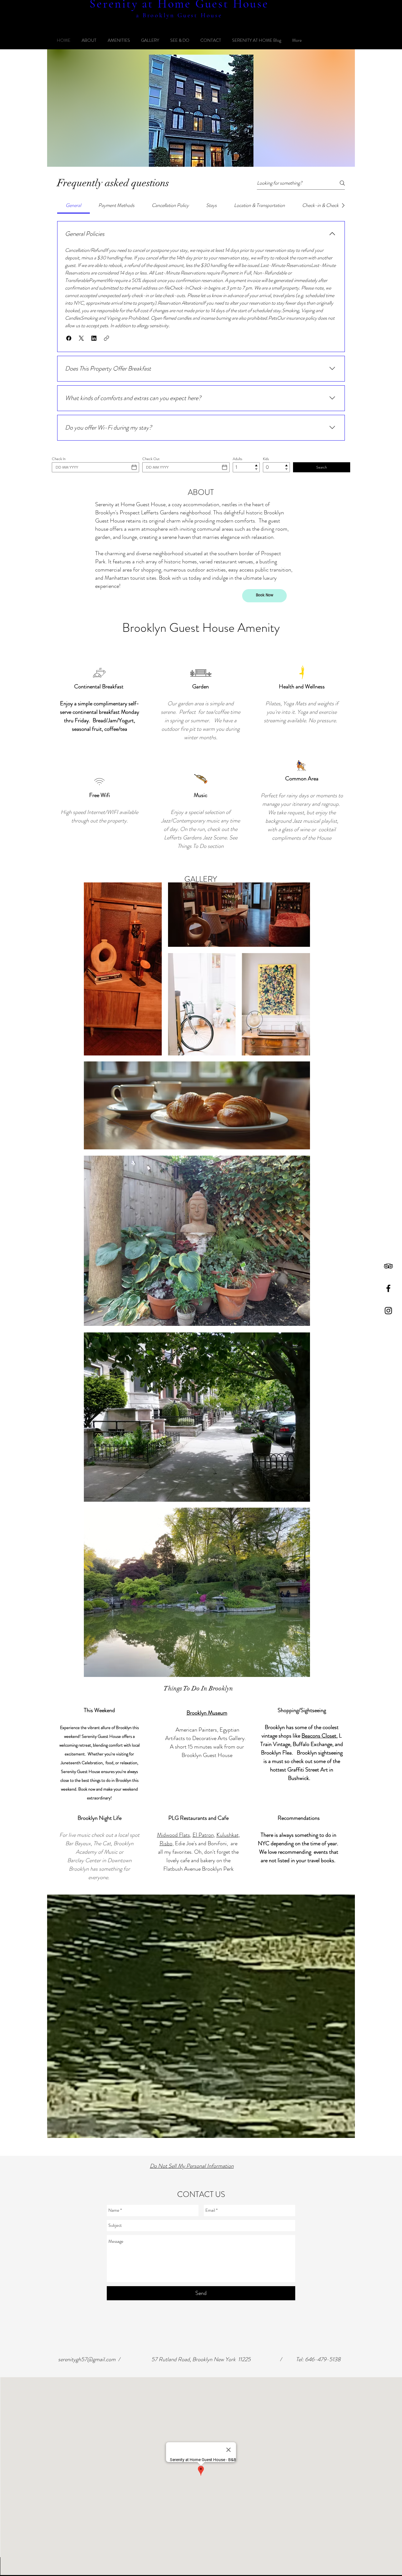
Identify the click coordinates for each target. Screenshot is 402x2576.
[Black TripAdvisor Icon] (388, 1266)
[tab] (73, 205)
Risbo (166, 1843)
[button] (69, 338)
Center (93, 1860)
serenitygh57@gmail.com (87, 2359)
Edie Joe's (186, 1843)
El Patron (203, 1835)
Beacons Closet (319, 1736)
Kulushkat (228, 1835)
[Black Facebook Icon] (388, 1288)
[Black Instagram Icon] (388, 1311)
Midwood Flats (174, 1835)
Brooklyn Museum (207, 1713)
